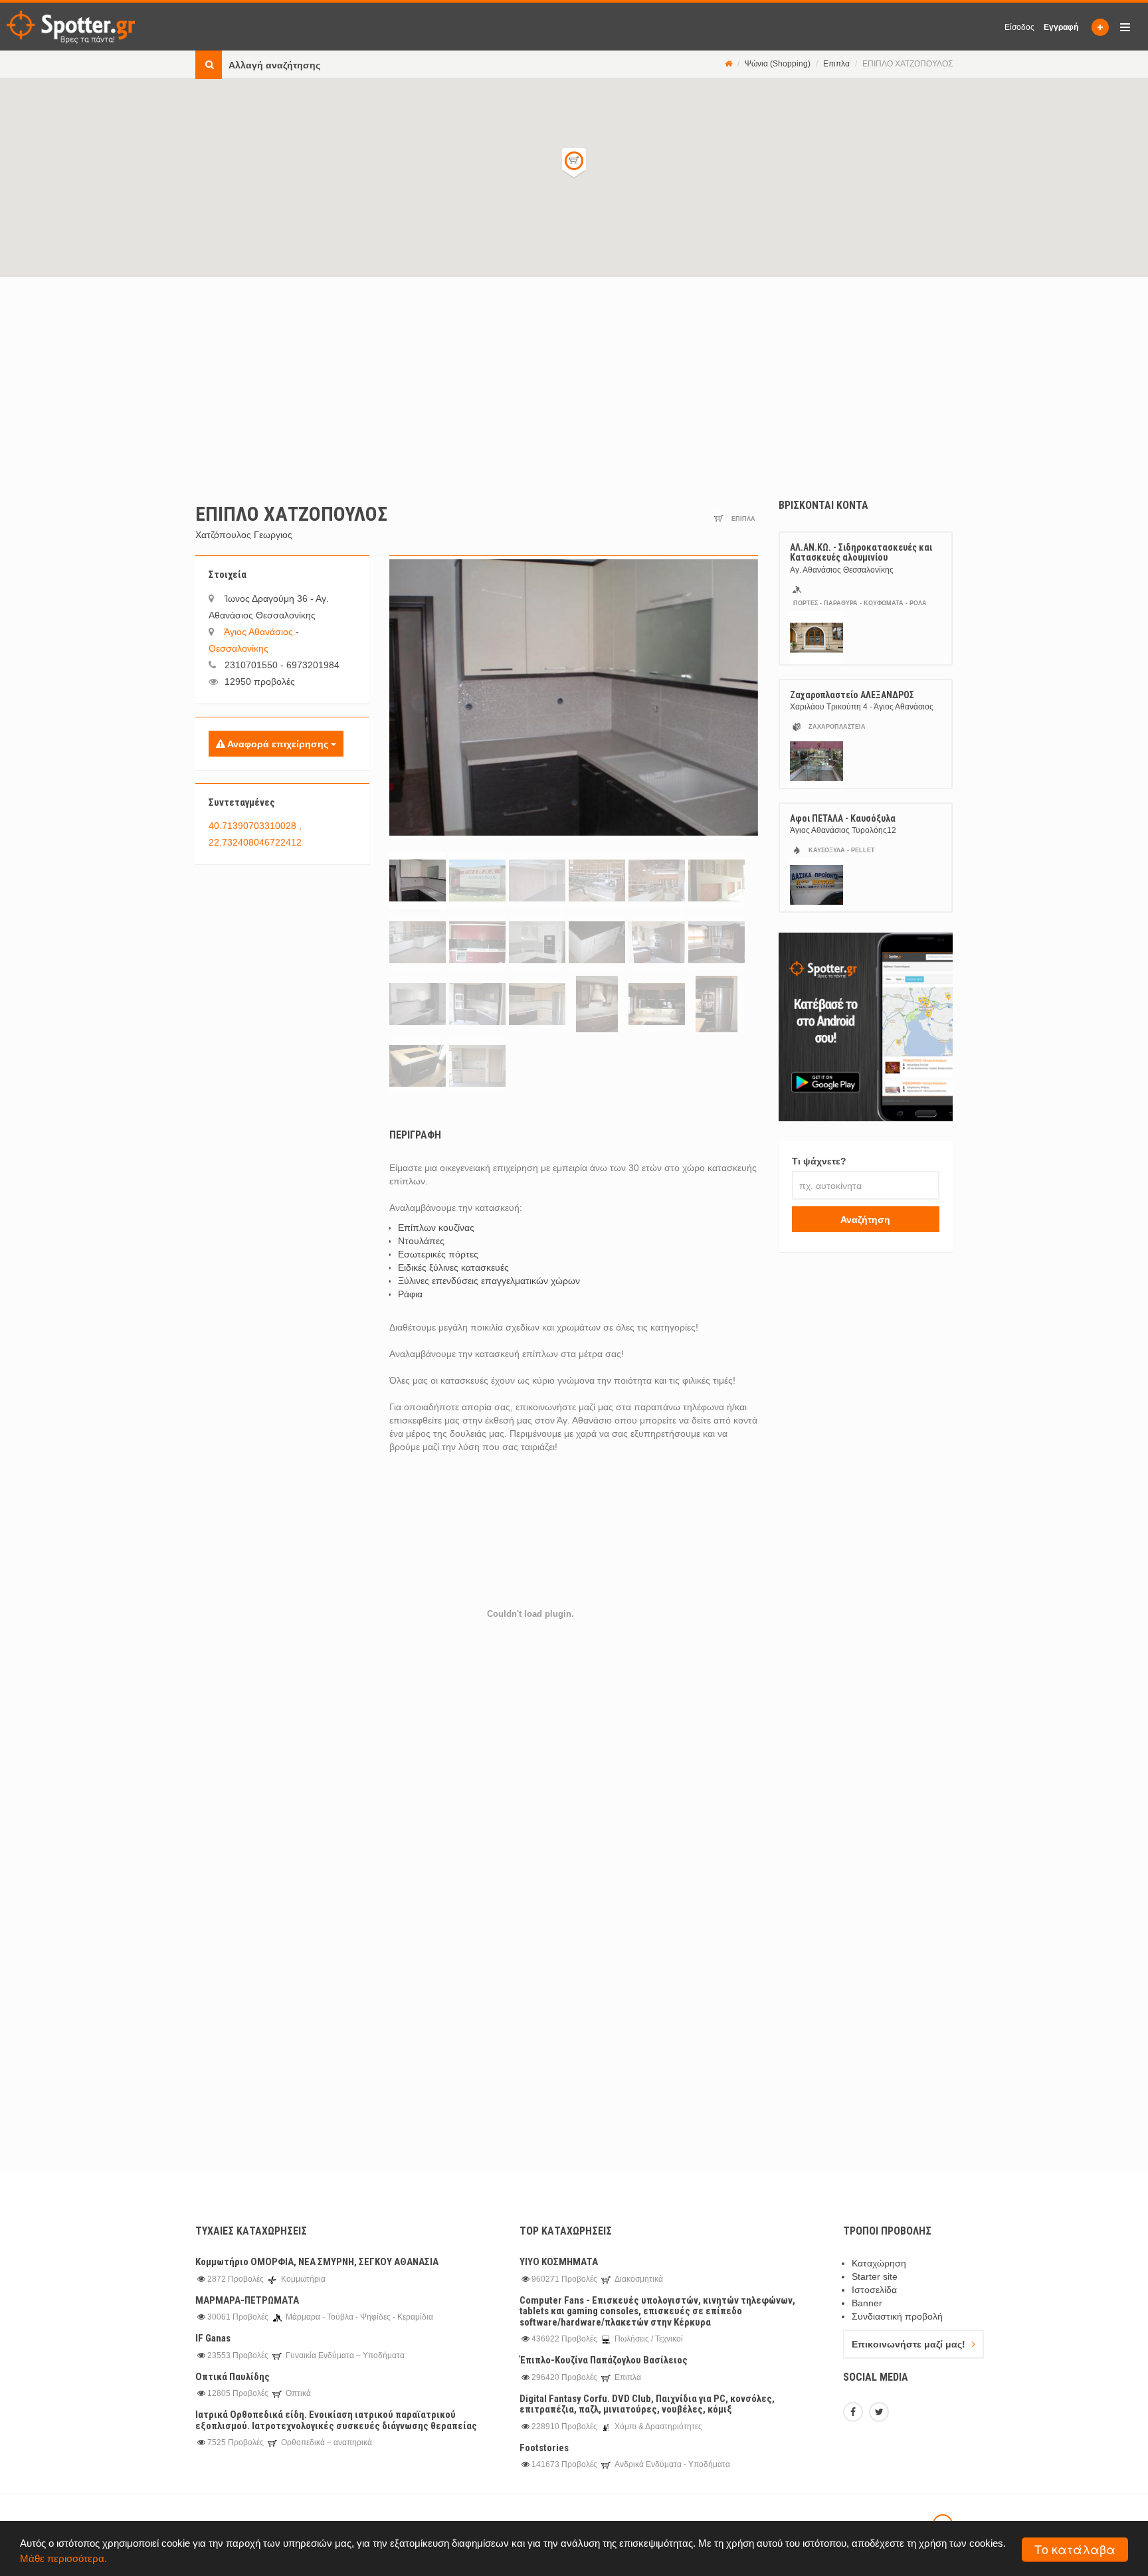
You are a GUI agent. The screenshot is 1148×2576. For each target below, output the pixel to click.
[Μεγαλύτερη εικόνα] (574, 697)
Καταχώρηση (879, 2263)
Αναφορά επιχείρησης (278, 744)
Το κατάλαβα (1075, 2549)
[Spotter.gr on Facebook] (855, 2413)
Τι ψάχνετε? (819, 1161)
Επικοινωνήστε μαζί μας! (909, 2344)
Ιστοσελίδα (874, 2290)
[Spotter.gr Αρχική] (71, 27)
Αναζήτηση (865, 1220)
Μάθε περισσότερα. (63, 2558)
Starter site (875, 2276)
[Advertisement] (574, 377)
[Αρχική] (728, 64)
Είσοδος (1019, 27)
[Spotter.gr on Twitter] (881, 2413)
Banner (867, 2303)
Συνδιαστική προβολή (897, 2316)
